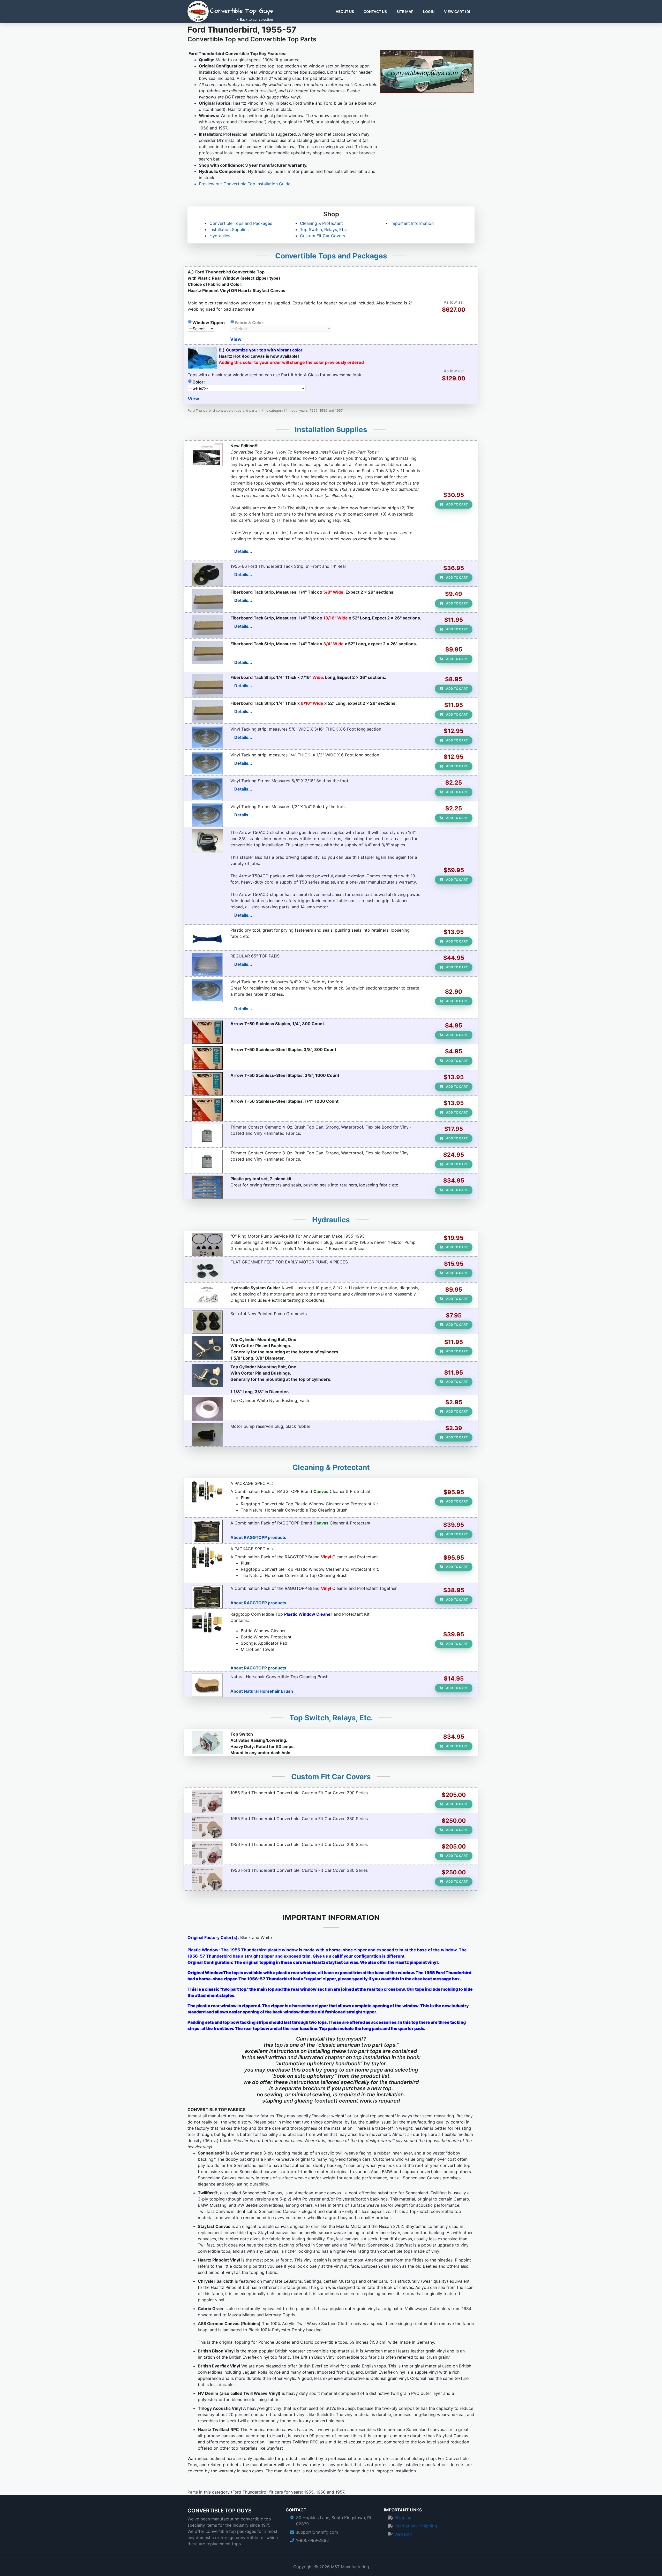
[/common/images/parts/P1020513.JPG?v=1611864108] (207, 1743)
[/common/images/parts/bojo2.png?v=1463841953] (207, 939)
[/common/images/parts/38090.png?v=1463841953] (207, 1827)
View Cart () (457, 12)
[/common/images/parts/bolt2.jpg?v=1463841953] (207, 1348)
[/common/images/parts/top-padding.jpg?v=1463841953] (207, 964)
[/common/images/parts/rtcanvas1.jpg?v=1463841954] (207, 1531)
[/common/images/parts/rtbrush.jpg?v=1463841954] (207, 1685)
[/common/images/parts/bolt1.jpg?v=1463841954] (207, 1375)
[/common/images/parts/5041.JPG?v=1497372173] (207, 1110)
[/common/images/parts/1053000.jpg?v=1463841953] (207, 1322)
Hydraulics (220, 236)
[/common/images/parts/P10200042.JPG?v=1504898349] (207, 601)
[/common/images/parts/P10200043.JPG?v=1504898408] (207, 686)
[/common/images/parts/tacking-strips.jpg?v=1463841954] (207, 738)
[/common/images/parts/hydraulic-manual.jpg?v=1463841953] (207, 1296)
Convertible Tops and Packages (241, 223)
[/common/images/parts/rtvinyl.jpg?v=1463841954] (207, 1597)
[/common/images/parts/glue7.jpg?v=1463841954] (207, 1136)
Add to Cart (457, 504)
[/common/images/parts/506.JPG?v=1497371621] (207, 1058)
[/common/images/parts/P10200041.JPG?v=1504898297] (207, 652)
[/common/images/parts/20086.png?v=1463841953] (207, 1801)
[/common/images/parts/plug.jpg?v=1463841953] (207, 1435)
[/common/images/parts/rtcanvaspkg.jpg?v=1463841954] (207, 1492)
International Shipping (416, 2526)
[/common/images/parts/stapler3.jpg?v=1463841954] (207, 841)
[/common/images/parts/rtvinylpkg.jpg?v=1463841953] (207, 1557)
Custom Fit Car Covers (322, 236)
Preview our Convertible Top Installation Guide (245, 184)
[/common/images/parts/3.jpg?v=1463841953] (207, 1409)
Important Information (412, 223)
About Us (345, 12)
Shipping (403, 2518)
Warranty (403, 2534)
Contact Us (375, 12)
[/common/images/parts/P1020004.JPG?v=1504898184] (207, 626)
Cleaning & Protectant (321, 223)
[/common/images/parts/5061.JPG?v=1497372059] (207, 1084)
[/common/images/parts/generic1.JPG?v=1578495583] (207, 454)
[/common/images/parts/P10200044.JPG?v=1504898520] (207, 712)
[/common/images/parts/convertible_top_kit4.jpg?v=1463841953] (207, 1623)
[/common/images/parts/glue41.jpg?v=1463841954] (207, 1161)
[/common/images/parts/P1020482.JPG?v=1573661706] (207, 1270)
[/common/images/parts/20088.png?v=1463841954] (207, 1853)
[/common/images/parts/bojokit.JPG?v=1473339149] (207, 1187)
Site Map (405, 12)
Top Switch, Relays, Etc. (323, 229)
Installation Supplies (229, 229)
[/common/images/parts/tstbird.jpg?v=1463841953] (207, 575)
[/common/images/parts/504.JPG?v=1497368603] (207, 1032)
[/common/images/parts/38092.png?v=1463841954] (207, 1879)
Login (429, 12)
